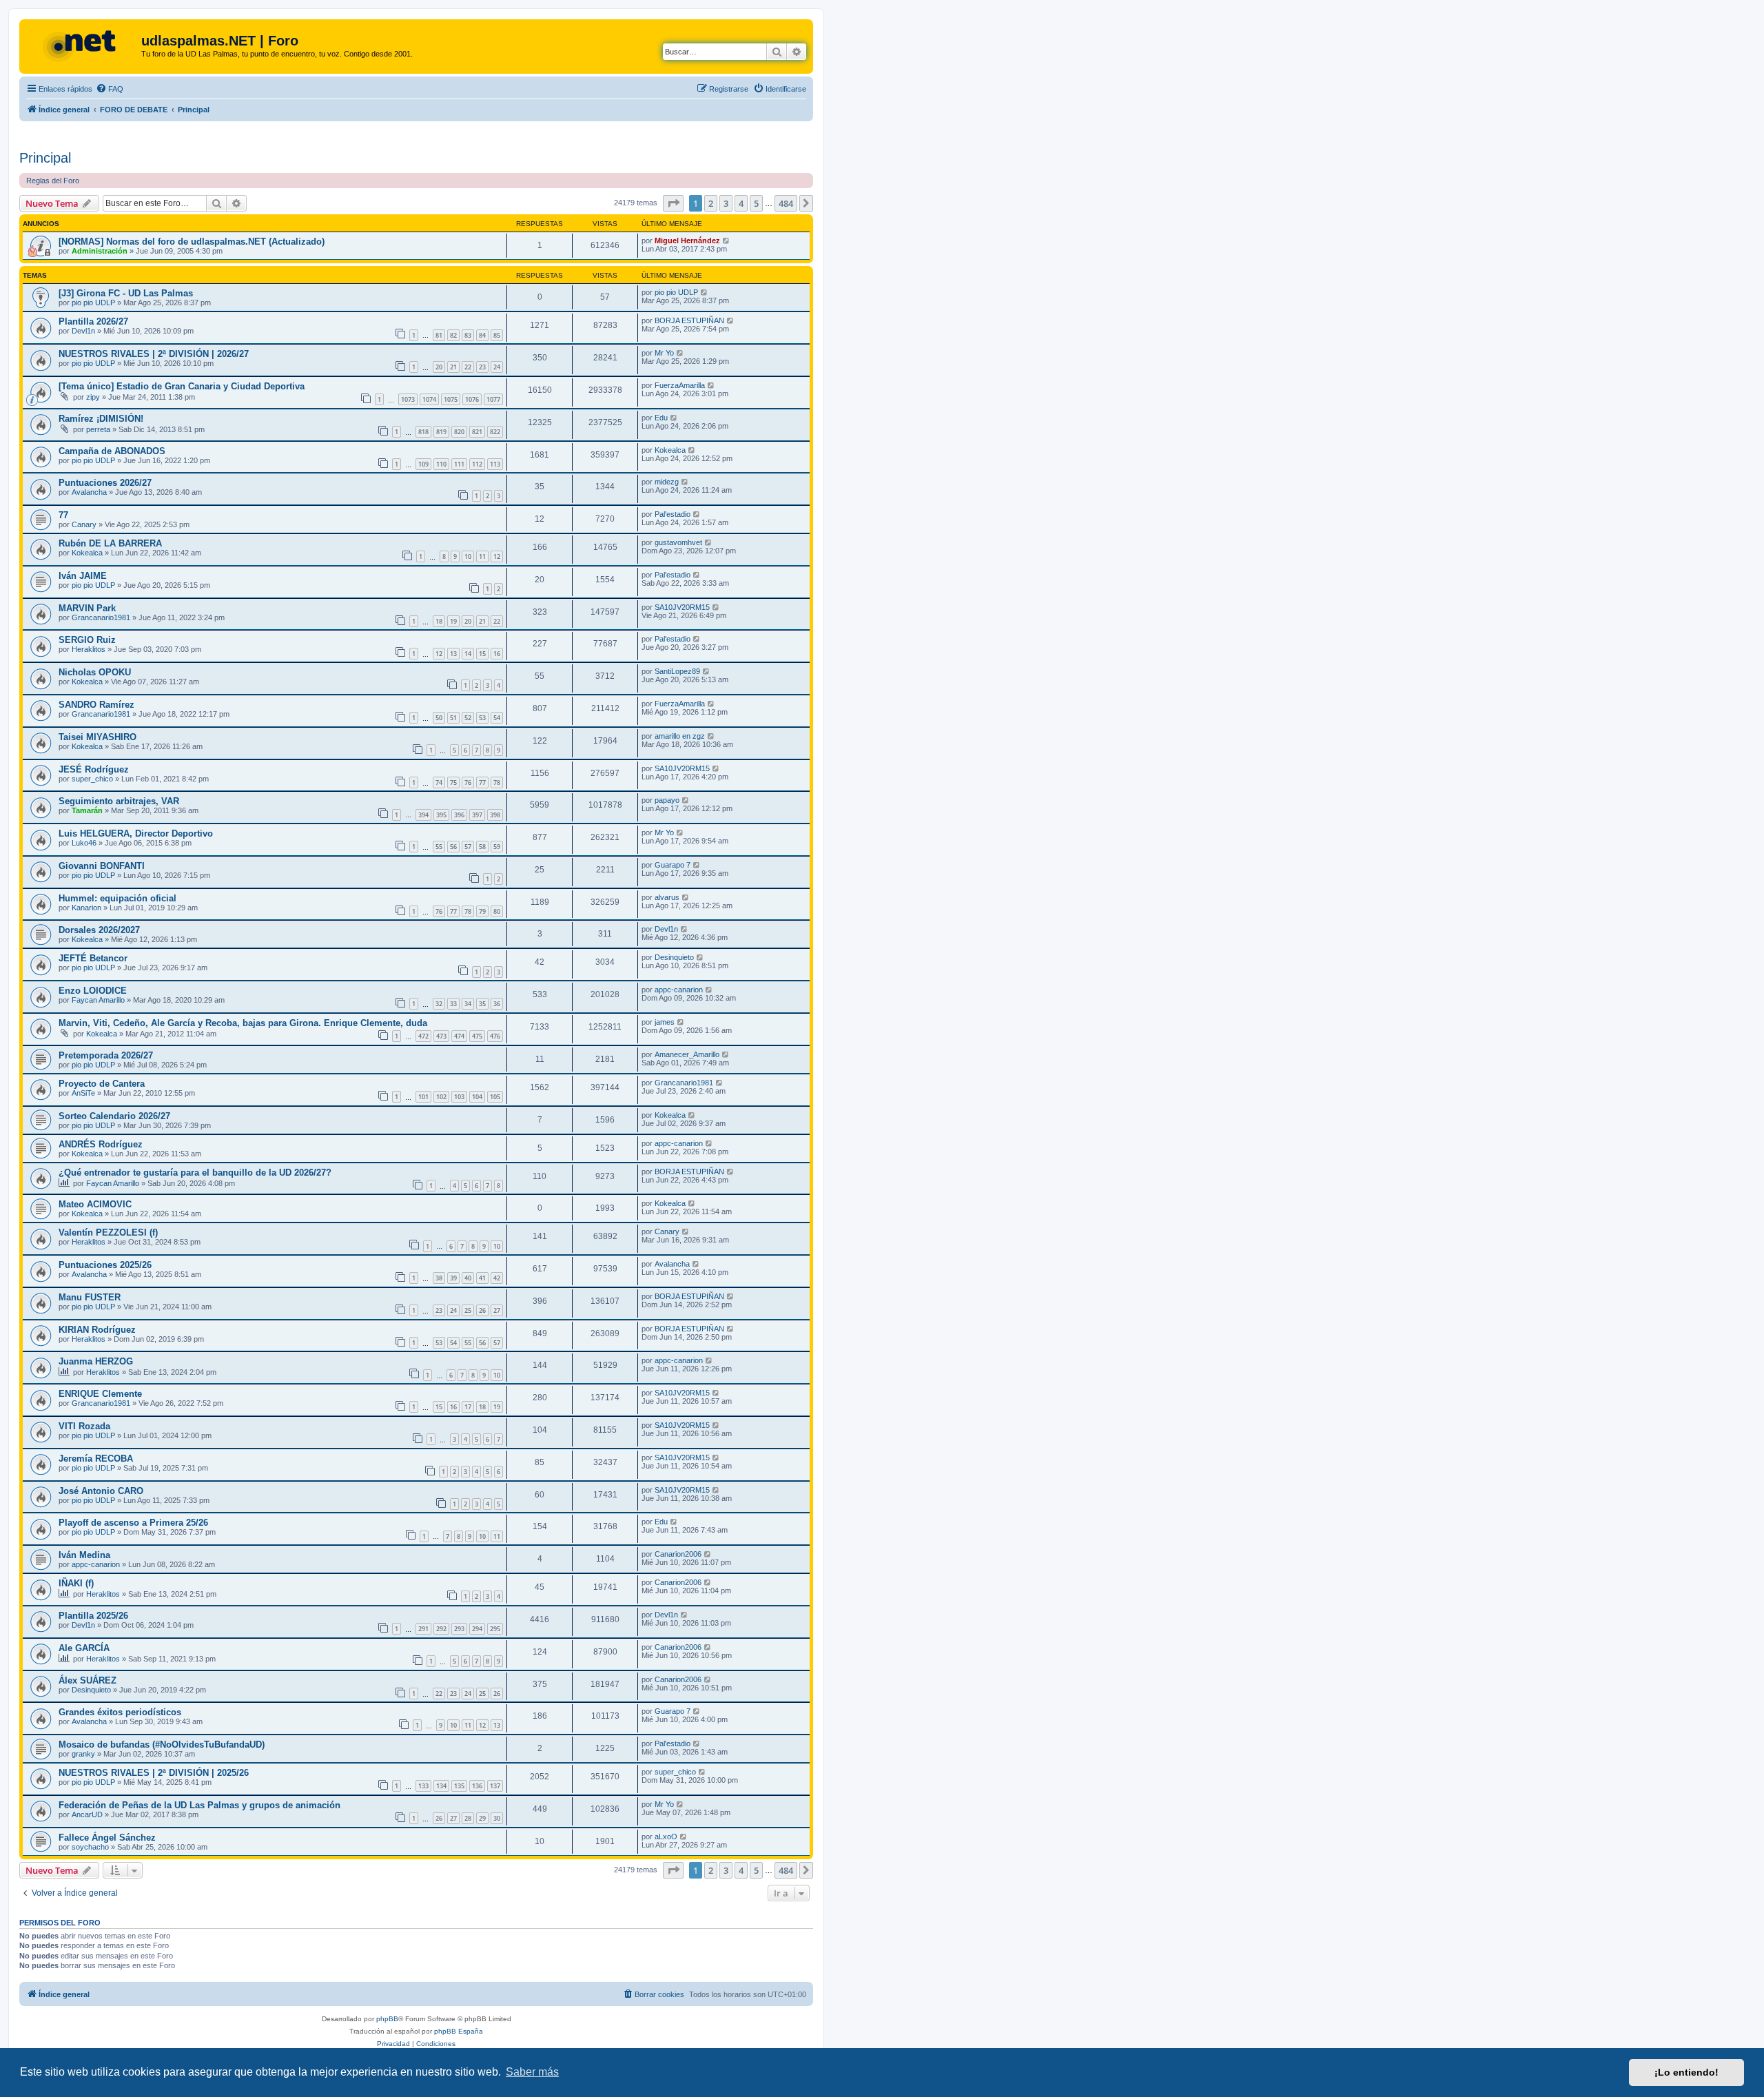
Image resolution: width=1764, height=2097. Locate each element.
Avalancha (89, 492)
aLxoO (666, 1837)
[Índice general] (82, 45)
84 (482, 335)
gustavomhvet (678, 542)
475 (477, 1036)
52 (468, 718)
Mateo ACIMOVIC (95, 1204)
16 (497, 654)
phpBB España (459, 2031)
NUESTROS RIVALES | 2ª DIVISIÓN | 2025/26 (154, 1773)
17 (468, 1407)
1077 (493, 399)
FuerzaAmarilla (680, 385)
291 (423, 1629)
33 (453, 1004)
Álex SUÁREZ (88, 1680)
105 (495, 1097)
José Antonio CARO (101, 1491)
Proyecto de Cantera (102, 1084)
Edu (661, 418)
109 (423, 464)
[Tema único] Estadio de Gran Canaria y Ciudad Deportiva (182, 386)
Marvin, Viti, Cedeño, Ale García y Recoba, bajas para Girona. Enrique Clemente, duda (243, 1023)
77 (63, 515)
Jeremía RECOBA (96, 1459)
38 (439, 1278)
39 (453, 1278)
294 (477, 1629)
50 (439, 718)
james (665, 1022)
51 (453, 718)
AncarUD (87, 1814)
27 (497, 1310)
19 (453, 621)
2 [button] (711, 203)
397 (477, 815)
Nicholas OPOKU (95, 672)
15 (482, 654)
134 (441, 1786)
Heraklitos (89, 649)
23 (482, 367)
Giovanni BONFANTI (102, 866)
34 (468, 1004)
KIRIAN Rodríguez (97, 1330)
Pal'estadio (673, 514)
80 (497, 911)
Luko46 (84, 843)
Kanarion (86, 908)
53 (482, 718)
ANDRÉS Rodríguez (101, 1144)
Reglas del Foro (53, 181)
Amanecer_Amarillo (687, 1054)
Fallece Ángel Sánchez (107, 1838)
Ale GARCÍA (84, 1648)
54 (497, 718)
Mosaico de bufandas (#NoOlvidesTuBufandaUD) (162, 1745)
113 (495, 464)
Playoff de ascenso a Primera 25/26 (133, 1523)
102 (441, 1097)
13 (453, 654)
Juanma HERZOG (96, 1361)
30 (497, 1818)
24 (497, 367)
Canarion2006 (678, 1554)
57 (468, 847)
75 (453, 782)
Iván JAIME (83, 576)
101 (423, 1097)
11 (482, 556)
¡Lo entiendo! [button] (1686, 2072)
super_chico (92, 779)
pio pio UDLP (93, 303)
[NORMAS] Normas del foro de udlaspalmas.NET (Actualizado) (192, 242)
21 (453, 367)
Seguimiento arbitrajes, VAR (119, 801)
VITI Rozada (84, 1426)
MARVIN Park (87, 608)
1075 (451, 399)
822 (495, 432)
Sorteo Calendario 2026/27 (114, 1116)
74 (439, 782)
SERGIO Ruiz (87, 640)
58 (482, 847)
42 (497, 1278)
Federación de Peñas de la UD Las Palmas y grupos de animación (199, 1805)
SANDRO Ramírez (96, 705)
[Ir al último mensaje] (727, 241)
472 (423, 1036)
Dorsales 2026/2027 (99, 930)
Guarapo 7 (673, 865)
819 (441, 432)
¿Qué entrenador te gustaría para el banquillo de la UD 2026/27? (195, 1173)
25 (468, 1310)
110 (441, 464)
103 (459, 1097)
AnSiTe (83, 1093)
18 (439, 621)
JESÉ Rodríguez (94, 769)
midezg (667, 482)
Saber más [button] (532, 2072)
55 (439, 847)
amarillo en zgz (680, 736)
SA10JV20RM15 (682, 607)
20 (439, 367)
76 (468, 782)
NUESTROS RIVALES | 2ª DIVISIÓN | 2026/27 (154, 354)
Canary (84, 524)
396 (459, 815)
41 (482, 1278)
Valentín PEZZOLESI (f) (108, 1232)
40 (468, 1278)
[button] (673, 203)
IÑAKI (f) (76, 1583)
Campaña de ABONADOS (112, 451)
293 (459, 1629)
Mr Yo (664, 353)
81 (439, 335)
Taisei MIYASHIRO (98, 737)
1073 (408, 399)
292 (441, 1629)
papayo (667, 800)
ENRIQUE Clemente (100, 1394)
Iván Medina (84, 1555)
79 (482, 911)
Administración (100, 251)
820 (459, 432)
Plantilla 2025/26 (93, 1616)
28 (468, 1818)
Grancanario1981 (101, 617)
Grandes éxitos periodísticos (120, 1712)
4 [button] (741, 203)
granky (83, 1754)
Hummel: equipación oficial (117, 898)
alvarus (667, 897)
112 (477, 464)
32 (439, 1004)
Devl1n (83, 331)
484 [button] (786, 203)
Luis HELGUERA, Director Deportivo (136, 833)
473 (441, 1036)
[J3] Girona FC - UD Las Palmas (126, 293)
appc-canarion (679, 990)
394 (423, 815)
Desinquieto (674, 957)
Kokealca (670, 450)
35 (482, 1004)
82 (453, 335)
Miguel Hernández (687, 241)
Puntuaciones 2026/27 (105, 483)
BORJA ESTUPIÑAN (689, 320)
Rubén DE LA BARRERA (110, 543)
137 (495, 1786)
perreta (98, 429)
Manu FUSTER (90, 1297)
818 (423, 432)
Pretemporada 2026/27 (106, 1055)
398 (495, 815)
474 (459, 1036)
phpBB (387, 2019)
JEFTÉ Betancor (93, 958)
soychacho (90, 1847)
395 (441, 815)
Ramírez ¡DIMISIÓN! (101, 419)
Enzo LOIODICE (93, 991)
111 (459, 464)
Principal (45, 158)
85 (497, 335)
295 (495, 1629)
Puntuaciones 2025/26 (105, 1265)
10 (468, 556)
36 (497, 1004)
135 (459, 1786)
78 (497, 782)
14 (468, 654)
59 (497, 847)
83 (468, 335)
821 (477, 432)
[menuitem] (110, 89)
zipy (93, 397)
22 (468, 367)
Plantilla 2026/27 (93, 321)
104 (477, 1097)
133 (423, 1786)
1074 (429, 399)
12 (497, 556)
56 (453, 847)
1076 (472, 399)
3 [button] (726, 203)
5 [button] (756, 203)
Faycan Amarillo (98, 1000)
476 (495, 1036)
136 (477, 1786)
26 (482, 1310)
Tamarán (87, 810)
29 (482, 1818)
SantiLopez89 (677, 671)
